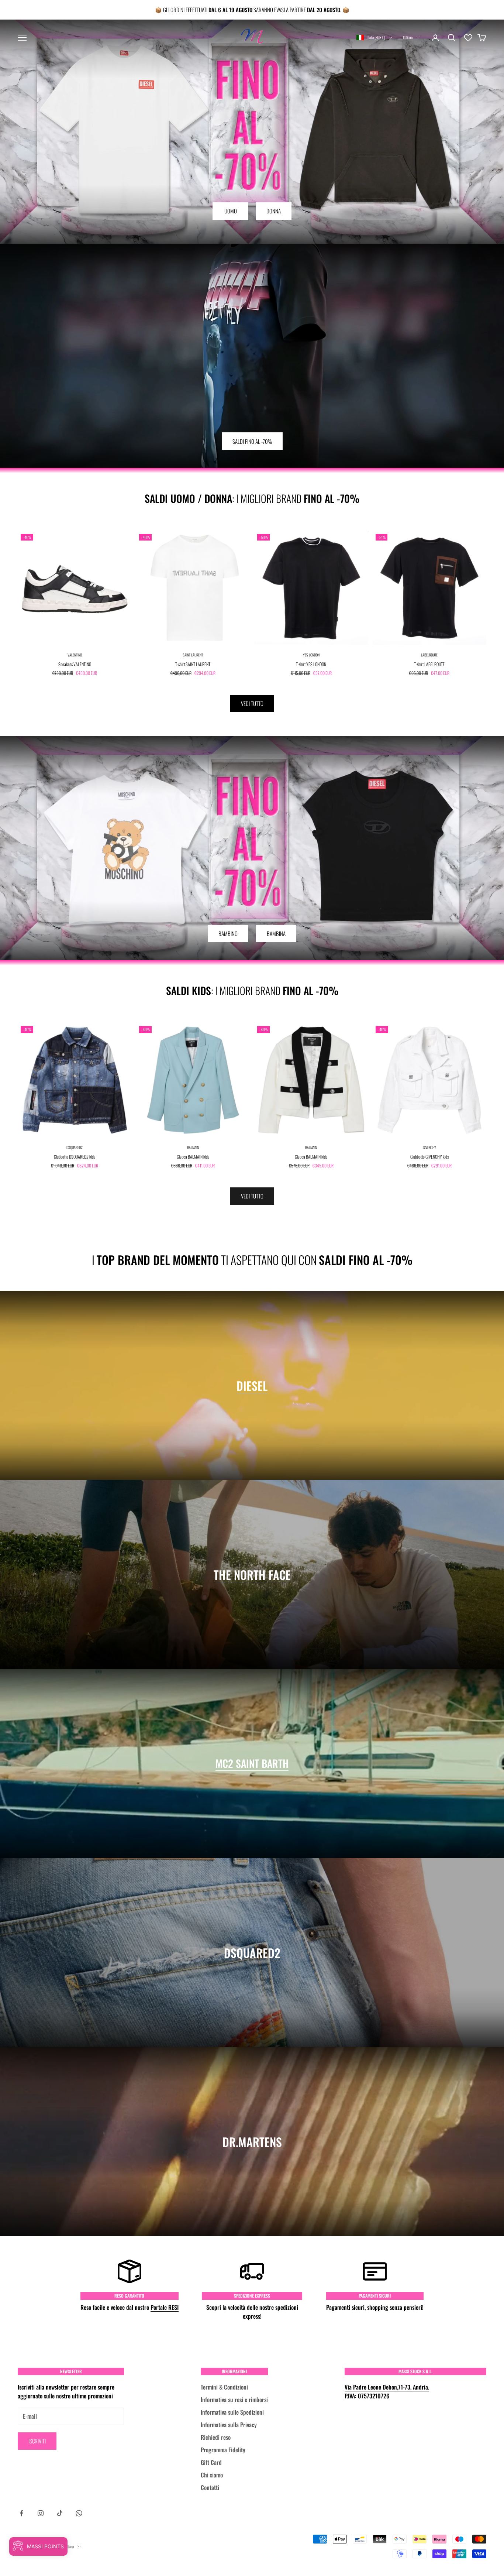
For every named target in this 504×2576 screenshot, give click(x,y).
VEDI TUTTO (252, 703)
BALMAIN (193, 1147)
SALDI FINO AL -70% (252, 441)
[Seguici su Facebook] (21, 2513)
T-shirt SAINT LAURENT (193, 664)
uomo (231, 211)
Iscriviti (37, 2441)
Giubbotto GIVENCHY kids (429, 1157)
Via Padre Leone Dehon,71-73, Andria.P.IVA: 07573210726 (387, 2391)
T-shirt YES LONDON (311, 664)
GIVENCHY (429, 1147)
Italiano (408, 37)
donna (274, 211)
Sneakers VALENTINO (75, 664)
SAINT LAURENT (193, 655)
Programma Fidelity (223, 2450)
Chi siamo (212, 2475)
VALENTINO (75, 655)
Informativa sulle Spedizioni (232, 2412)
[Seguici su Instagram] (41, 2513)
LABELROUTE (429, 655)
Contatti (210, 2487)
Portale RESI (165, 2307)
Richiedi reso (216, 2437)
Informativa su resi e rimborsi (234, 2400)
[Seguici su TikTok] (60, 2513)
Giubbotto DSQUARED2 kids (75, 1157)
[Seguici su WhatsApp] (79, 2513)
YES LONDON (311, 655)
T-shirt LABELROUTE (429, 664)
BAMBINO (228, 933)
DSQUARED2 (75, 1147)
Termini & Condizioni (224, 2387)
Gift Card (211, 2462)
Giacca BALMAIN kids (193, 1157)
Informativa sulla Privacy (229, 2425)
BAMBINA (276, 933)
